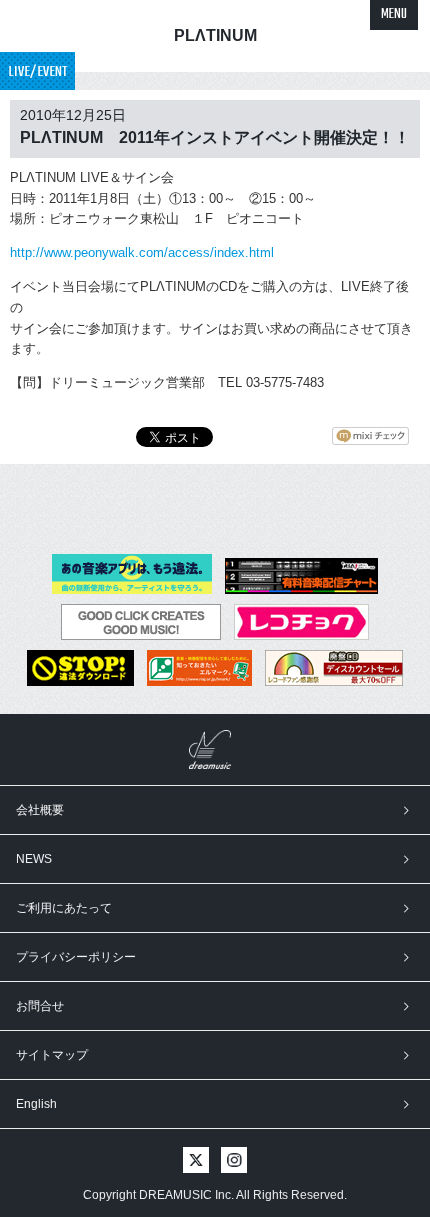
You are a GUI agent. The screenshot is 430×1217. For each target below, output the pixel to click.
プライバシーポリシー (76, 957)
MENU (394, 14)
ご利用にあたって (64, 908)
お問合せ (40, 1006)
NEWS (34, 859)
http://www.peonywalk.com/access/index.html (142, 252)
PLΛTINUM (215, 35)
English (36, 1104)
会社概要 (40, 810)
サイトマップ (52, 1055)
